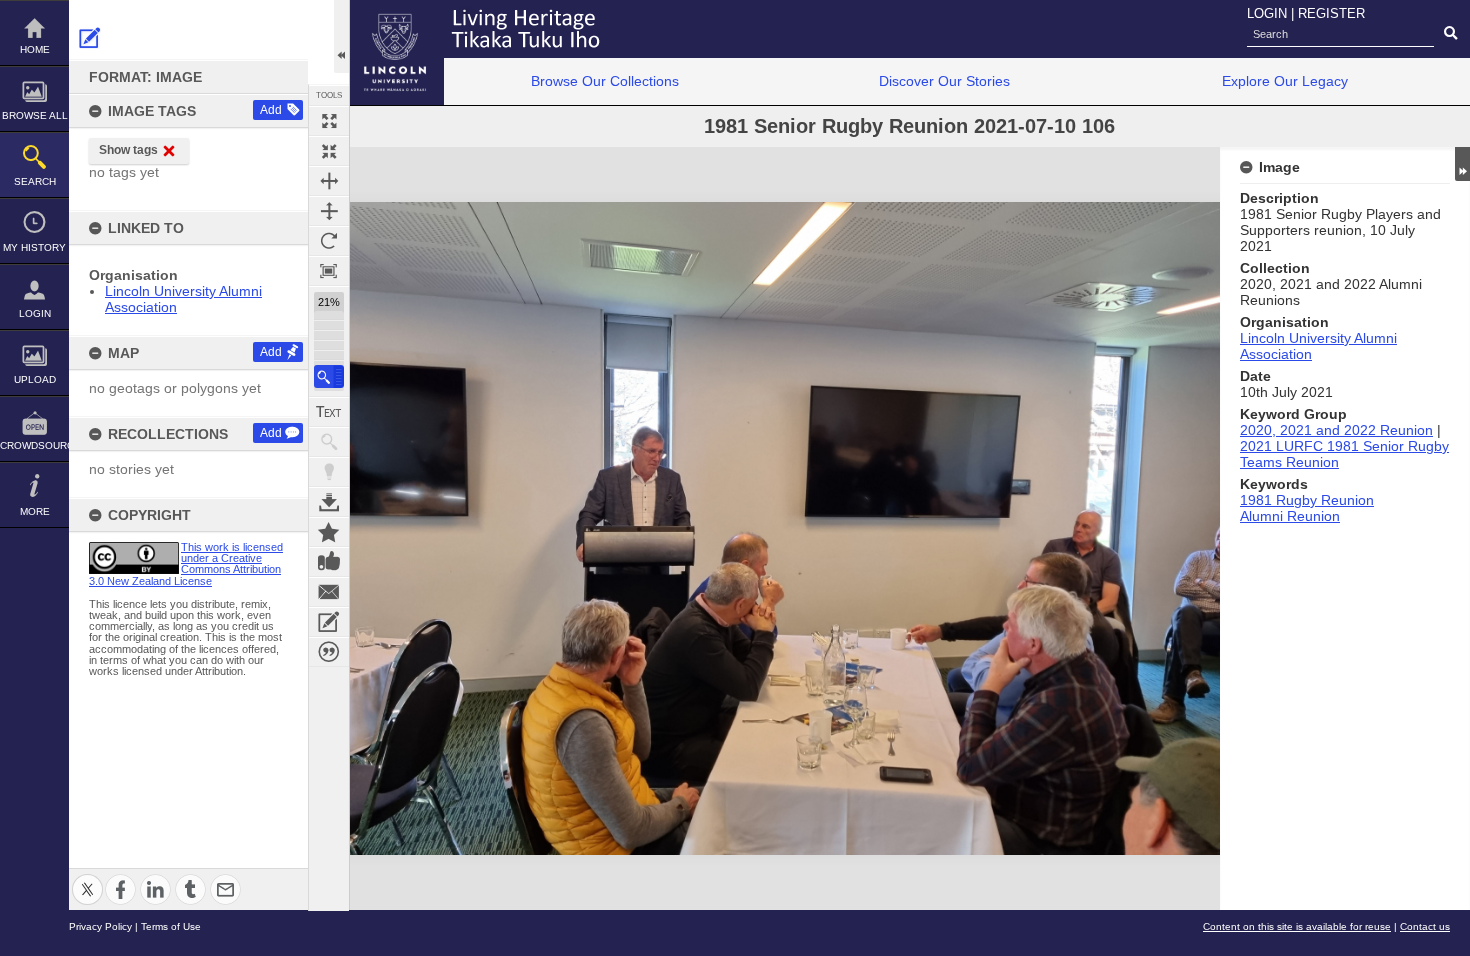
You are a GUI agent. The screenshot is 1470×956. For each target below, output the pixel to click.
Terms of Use (171, 926)
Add (271, 110)
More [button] (35, 511)
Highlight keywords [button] (329, 472)
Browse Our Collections (605, 81)
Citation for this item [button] (329, 652)
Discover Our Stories (944, 81)
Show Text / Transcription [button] (329, 412)
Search (35, 181)
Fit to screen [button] (329, 151)
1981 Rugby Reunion (1307, 500)
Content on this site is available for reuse (1297, 926)
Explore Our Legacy (1285, 81)
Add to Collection (329, 532)
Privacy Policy (100, 926)
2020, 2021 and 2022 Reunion (1336, 430)
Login (35, 313)
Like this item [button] (329, 562)
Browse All (35, 115)
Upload (35, 379)
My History (34, 247)
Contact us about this (329, 592)
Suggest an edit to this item (90, 38)
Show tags (128, 150)
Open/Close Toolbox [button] (341, 36)
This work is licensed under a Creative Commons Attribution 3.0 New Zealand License (186, 564)
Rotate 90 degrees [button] (329, 241)
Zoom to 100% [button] (329, 271)
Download (329, 502)
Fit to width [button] (329, 181)
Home (35, 49)
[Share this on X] (87, 877)
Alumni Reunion (1290, 516)
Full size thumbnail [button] (329, 121)
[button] (329, 376)
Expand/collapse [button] (1462, 164)
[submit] (1450, 34)
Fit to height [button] (329, 211)
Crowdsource (34, 445)
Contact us (1425, 926)
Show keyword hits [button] (329, 442)
